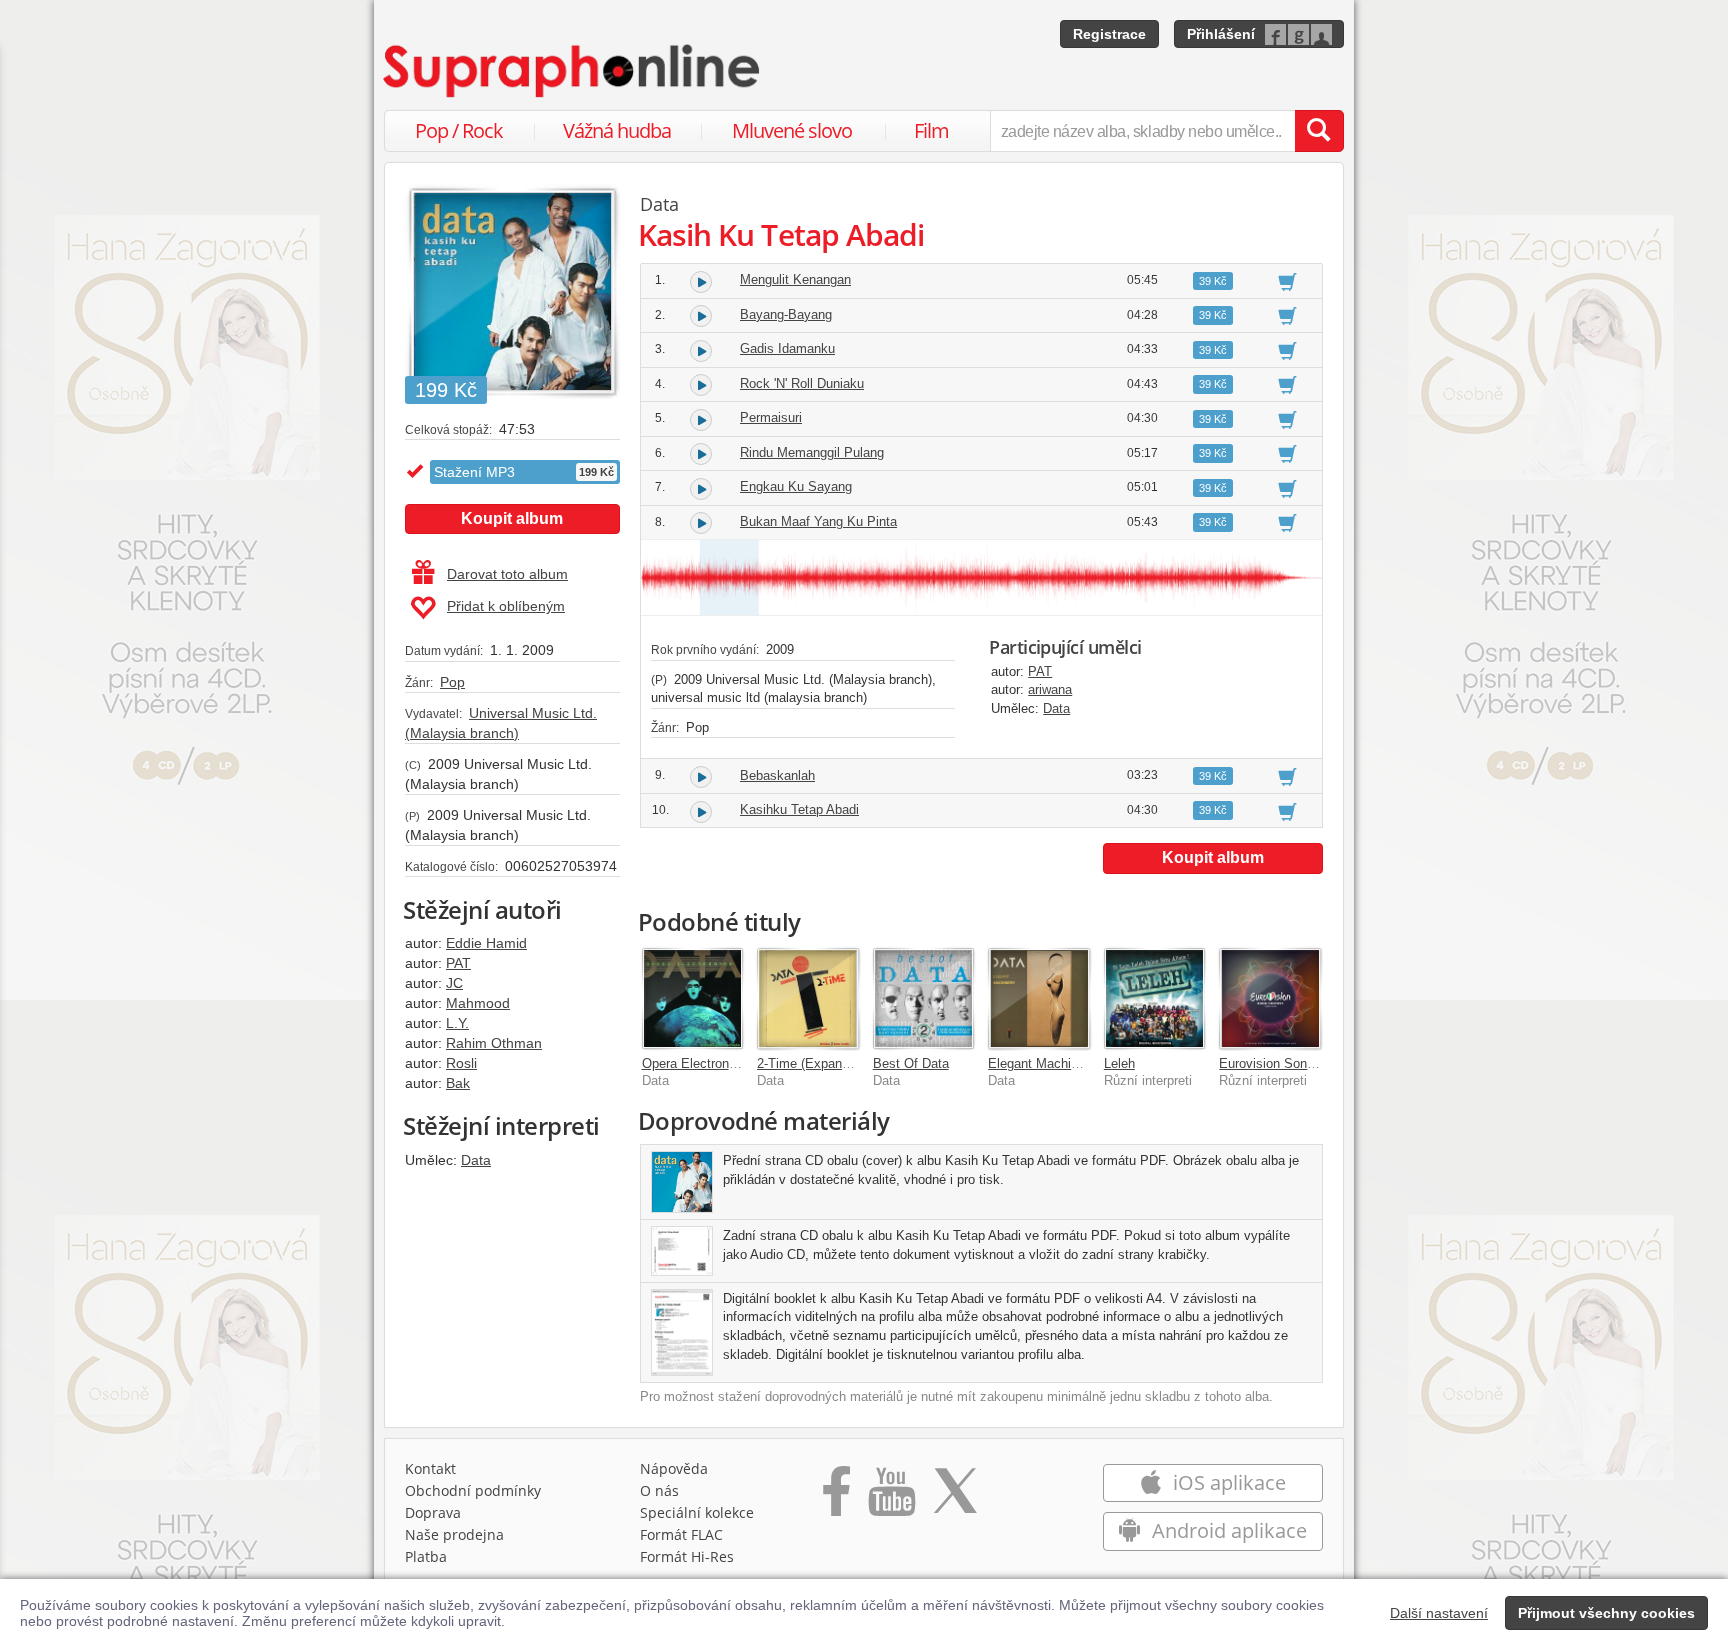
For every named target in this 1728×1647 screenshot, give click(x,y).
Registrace (1109, 34)
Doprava (433, 1512)
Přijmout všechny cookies (1606, 1613)
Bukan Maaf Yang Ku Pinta (818, 521)
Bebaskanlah (777, 775)
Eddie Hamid (486, 943)
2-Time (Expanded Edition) (834, 1063)
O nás (659, 1490)
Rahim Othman (494, 1043)
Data (476, 1160)
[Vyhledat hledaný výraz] (1319, 131)
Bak (458, 1083)
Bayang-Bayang (786, 314)
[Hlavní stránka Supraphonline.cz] (573, 71)
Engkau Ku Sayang (796, 486)
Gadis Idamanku (787, 348)
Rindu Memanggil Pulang (812, 452)
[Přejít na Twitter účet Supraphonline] (955, 1498)
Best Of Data (911, 1063)
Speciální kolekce (697, 1512)
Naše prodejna (454, 1534)
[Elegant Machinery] (1039, 999)
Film (931, 130)
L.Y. (457, 1023)
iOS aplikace (1227, 1482)
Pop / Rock (459, 130)
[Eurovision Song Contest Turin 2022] (1270, 999)
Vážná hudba (617, 130)
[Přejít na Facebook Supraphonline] (836, 1498)
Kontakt (430, 1468)
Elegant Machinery (1042, 1063)
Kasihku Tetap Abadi (799, 809)
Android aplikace (1227, 1530)
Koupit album (512, 518)
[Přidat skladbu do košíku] (1287, 281)
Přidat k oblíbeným (506, 606)
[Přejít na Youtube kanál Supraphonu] (891, 1498)
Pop (452, 682)
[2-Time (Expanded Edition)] (808, 999)
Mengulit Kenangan (795, 279)
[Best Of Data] (924, 999)
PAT (458, 963)
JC (454, 983)
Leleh (1119, 1063)
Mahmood (478, 1003)
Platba (426, 1556)
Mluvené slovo (792, 130)
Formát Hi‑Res (687, 1556)
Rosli (461, 1063)
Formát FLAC (681, 1534)
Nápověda (674, 1468)
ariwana (1050, 689)
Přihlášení (1221, 34)
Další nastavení (1439, 1613)
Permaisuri (771, 417)
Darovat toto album (507, 574)
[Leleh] (1155, 999)
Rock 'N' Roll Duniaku (802, 383)
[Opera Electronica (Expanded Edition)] (693, 999)
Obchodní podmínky (473, 1490)
